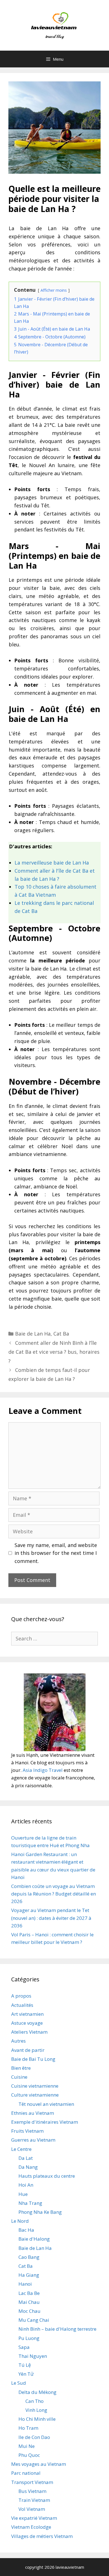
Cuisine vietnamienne (35, 2086)
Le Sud (19, 2383)
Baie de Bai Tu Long (33, 2059)
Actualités (22, 2005)
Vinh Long (36, 2410)
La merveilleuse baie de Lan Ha (52, 863)
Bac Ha (26, 2230)
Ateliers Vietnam (29, 2032)
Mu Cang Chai (34, 2320)
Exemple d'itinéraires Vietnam (45, 2122)
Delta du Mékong (37, 2392)
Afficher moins (54, 290)
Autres (18, 2041)
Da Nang (28, 2167)
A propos (21, 1996)
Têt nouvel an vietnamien (46, 2104)
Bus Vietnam (32, 2491)
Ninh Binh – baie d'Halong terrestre (57, 2329)
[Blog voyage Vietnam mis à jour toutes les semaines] (55, 25)
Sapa (24, 2347)
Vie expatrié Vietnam (34, 2518)
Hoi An (26, 2185)
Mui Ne (27, 2446)
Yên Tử (26, 2374)
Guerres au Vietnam (33, 2140)
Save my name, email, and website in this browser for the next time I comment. (56, 1553)
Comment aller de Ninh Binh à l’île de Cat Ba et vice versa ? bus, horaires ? (54, 1352)
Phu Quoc (29, 2455)
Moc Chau (29, 2311)
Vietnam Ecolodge (31, 2527)
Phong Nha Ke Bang (40, 2212)
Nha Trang (30, 2203)
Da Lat (26, 2158)
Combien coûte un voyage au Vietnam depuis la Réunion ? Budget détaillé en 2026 (54, 1894)
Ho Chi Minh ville (37, 2419)
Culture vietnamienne (35, 2095)
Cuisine (19, 2077)
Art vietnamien (27, 2014)
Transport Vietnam (32, 2482)
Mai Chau (29, 2302)
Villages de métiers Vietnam (42, 2536)
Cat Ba (61, 1334)
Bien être (21, 2068)
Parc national (26, 2473)
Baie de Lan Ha (33, 1334)
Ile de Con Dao (34, 2437)
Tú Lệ (25, 2365)
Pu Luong (29, 2338)
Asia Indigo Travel (43, 1770)
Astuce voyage (27, 2023)
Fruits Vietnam (27, 2131)
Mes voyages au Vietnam (39, 2464)
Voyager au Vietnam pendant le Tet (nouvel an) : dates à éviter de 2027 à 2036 (51, 1918)
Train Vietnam (34, 2500)
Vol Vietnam (32, 2509)
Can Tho (35, 2401)
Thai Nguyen (33, 2356)
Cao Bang (29, 2257)
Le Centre (21, 2149)
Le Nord (20, 2221)
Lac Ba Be (29, 2293)
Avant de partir (28, 2050)
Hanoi (25, 2284)
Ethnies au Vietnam (33, 2113)
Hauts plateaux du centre (47, 2176)
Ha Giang (29, 2275)
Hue (23, 2194)
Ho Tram (28, 2428)
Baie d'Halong (34, 2239)
